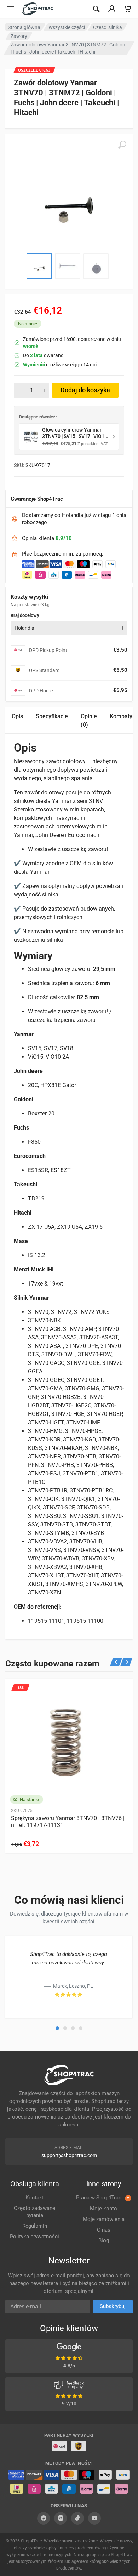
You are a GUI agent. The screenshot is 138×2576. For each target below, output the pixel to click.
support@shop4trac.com (69, 2155)
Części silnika (108, 27)
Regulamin (35, 2226)
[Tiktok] (77, 2518)
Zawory (19, 36)
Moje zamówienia (104, 2219)
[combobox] (69, 628)
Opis (17, 716)
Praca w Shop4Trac (103, 2198)
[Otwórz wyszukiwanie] (96, 9)
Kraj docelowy (25, 615)
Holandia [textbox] (24, 628)
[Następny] (126, 1662)
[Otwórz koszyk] (127, 9)
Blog (104, 2240)
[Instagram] (61, 2518)
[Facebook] (44, 2518)
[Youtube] (94, 2518)
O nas (104, 2230)
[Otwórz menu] (11, 9)
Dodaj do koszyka (85, 390)
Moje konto (103, 2209)
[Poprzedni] (116, 1662)
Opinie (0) (89, 721)
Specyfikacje (52, 716)
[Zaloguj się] (112, 9)
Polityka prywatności (34, 2237)
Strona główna (24, 27)
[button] (57, 2028)
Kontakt (35, 2198)
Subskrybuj (113, 2306)
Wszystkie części (67, 27)
